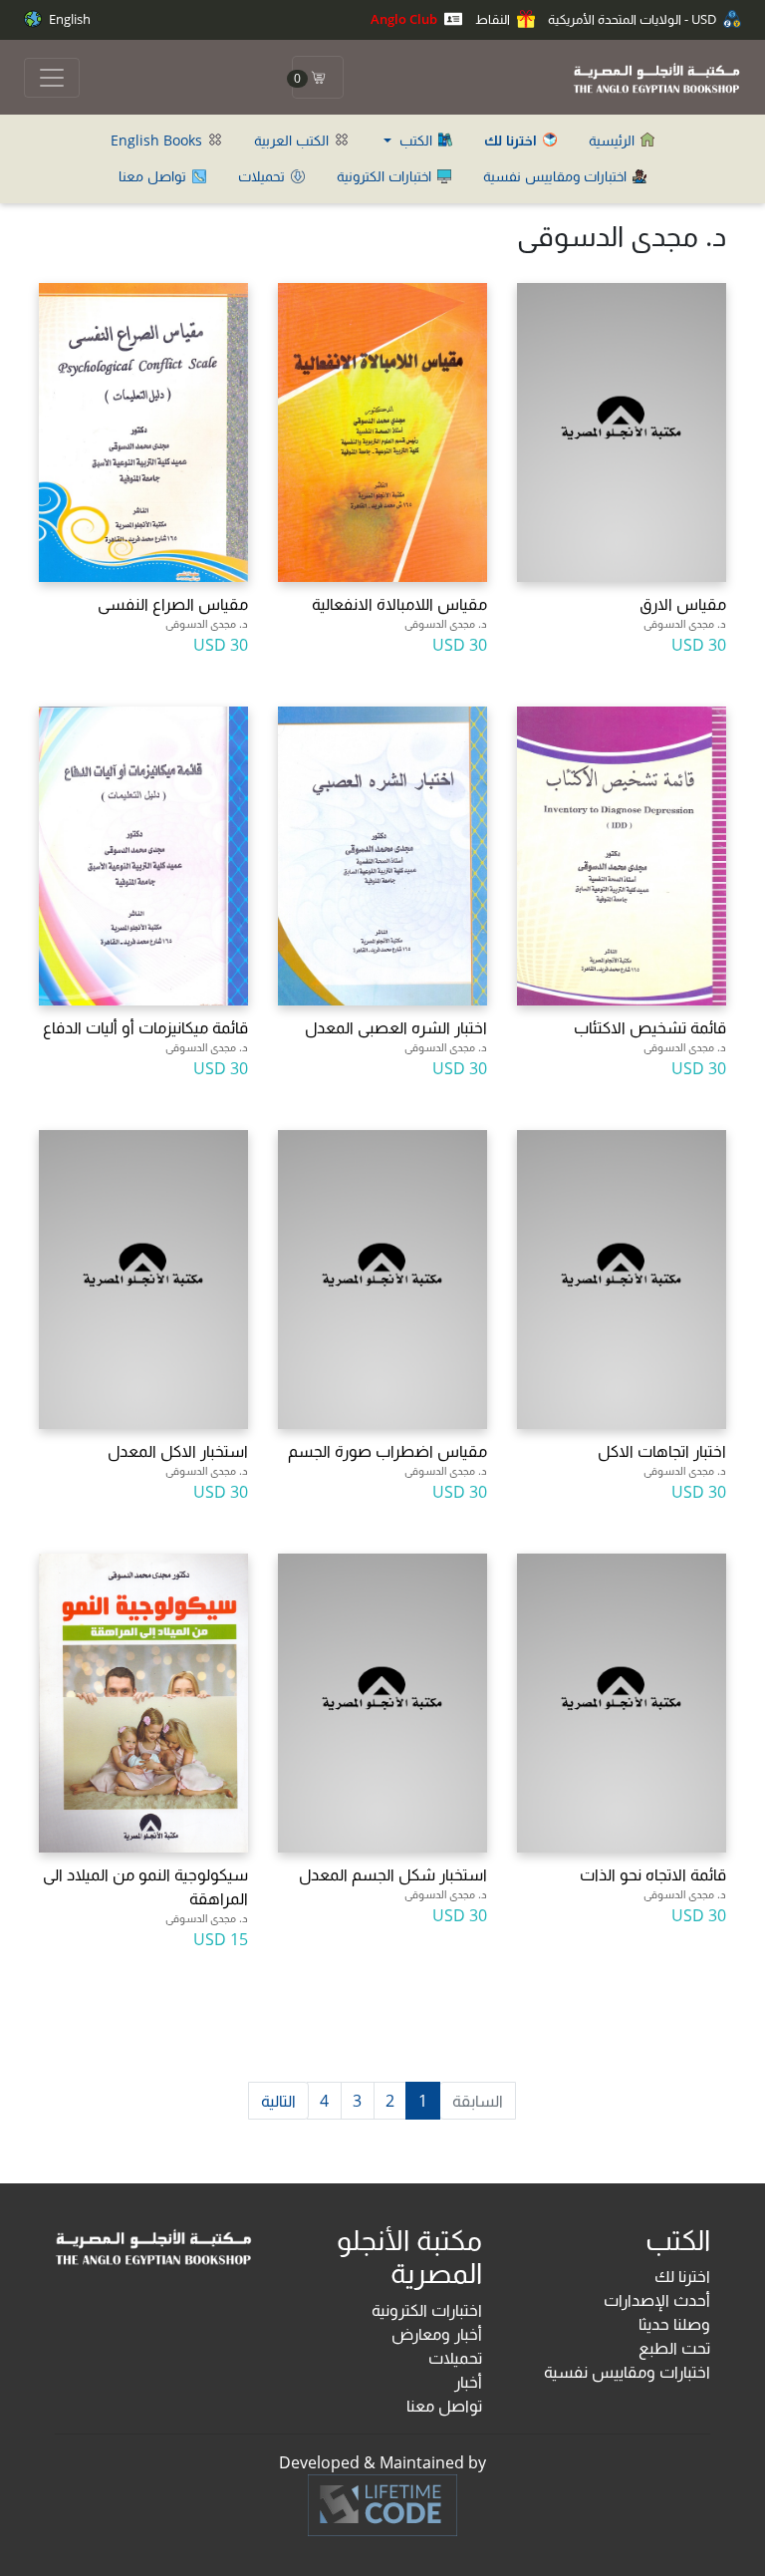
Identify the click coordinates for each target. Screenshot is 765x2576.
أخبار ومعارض (437, 2334)
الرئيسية (614, 140)
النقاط (494, 19)
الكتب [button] (416, 140)
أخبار (468, 2382)
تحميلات (263, 176)
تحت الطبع (674, 2348)
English (68, 19)
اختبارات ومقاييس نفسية (557, 176)
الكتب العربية (293, 140)
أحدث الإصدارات (657, 2300)
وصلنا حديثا (674, 2324)
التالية (278, 2101)
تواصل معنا (154, 176)
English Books (158, 140)
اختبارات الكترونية (386, 176)
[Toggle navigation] (52, 78)
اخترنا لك (682, 2276)
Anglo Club (405, 19)
